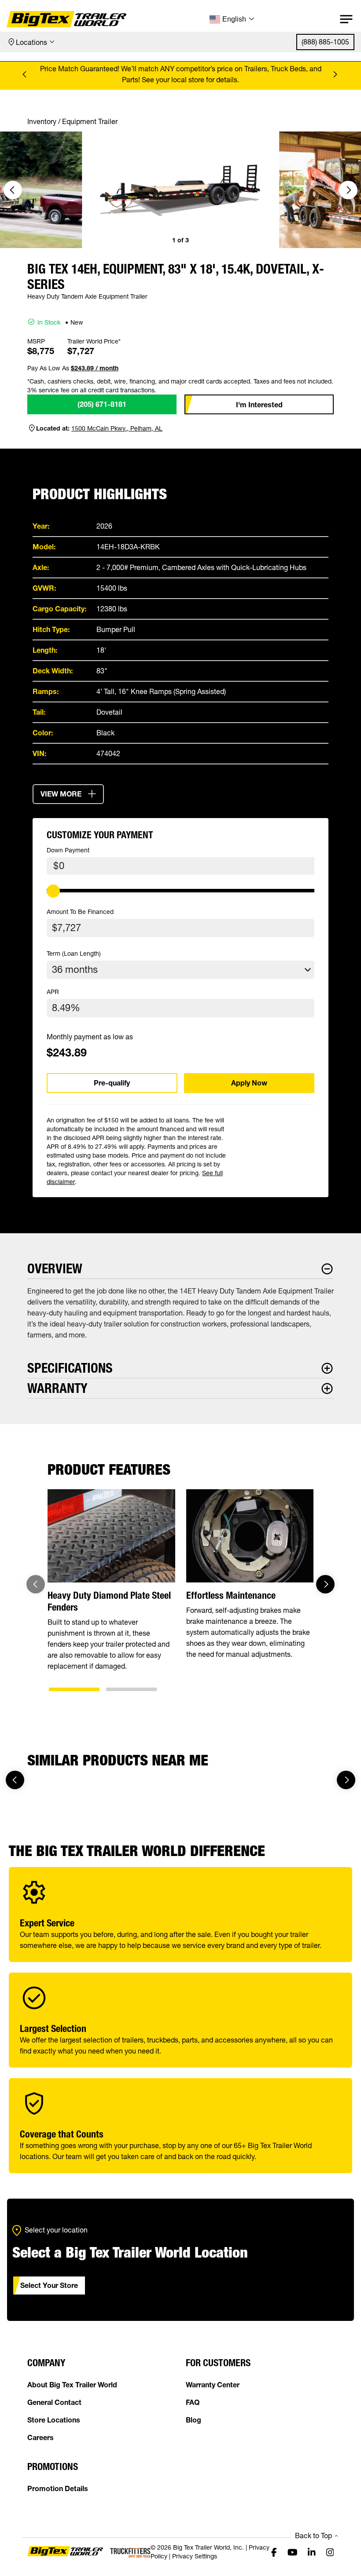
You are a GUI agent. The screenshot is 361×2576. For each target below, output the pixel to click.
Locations (31, 42)
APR (53, 992)
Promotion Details (58, 2488)
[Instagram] (330, 2552)
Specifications (70, 1368)
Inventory (42, 121)
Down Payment (68, 850)
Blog (193, 2420)
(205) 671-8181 (102, 404)
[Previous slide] (26, 74)
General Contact (54, 2402)
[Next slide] (335, 74)
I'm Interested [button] (259, 405)
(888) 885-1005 (325, 42)
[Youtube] (293, 2552)
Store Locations (54, 2420)
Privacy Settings (195, 2556)
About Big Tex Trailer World (72, 2385)
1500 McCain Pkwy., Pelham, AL (117, 428)
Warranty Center (213, 2385)
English (234, 19)
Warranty (57, 1388)
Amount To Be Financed (80, 912)
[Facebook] (274, 2552)
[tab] (74, 1689)
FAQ (193, 2402)
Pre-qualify (112, 1083)
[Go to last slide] (13, 190)
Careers (41, 2437)
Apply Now (249, 1083)
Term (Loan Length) (74, 954)
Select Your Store (49, 2285)
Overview (55, 1269)
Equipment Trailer (90, 121)
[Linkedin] (312, 2552)
